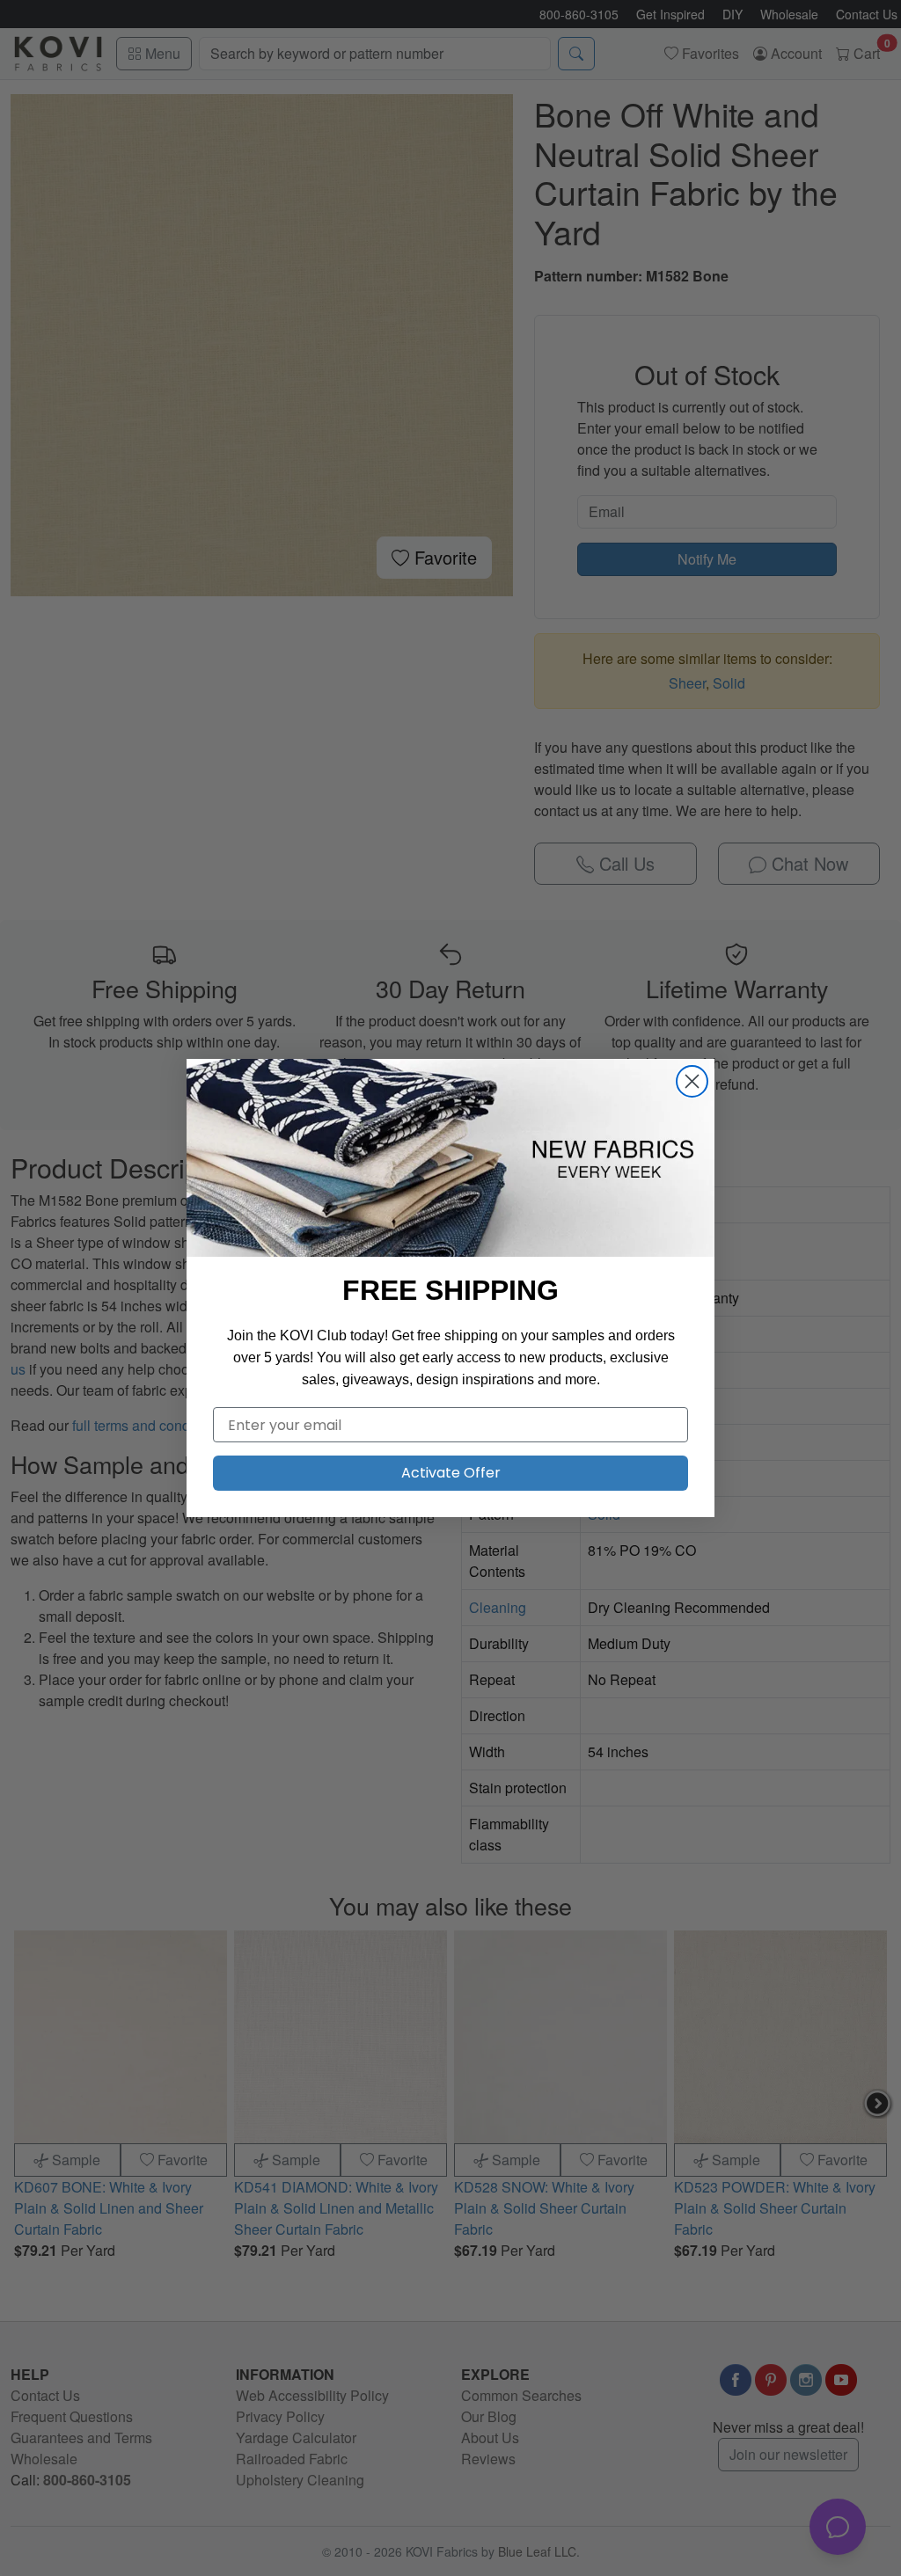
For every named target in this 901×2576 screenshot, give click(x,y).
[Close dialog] (692, 1081)
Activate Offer (451, 1473)
